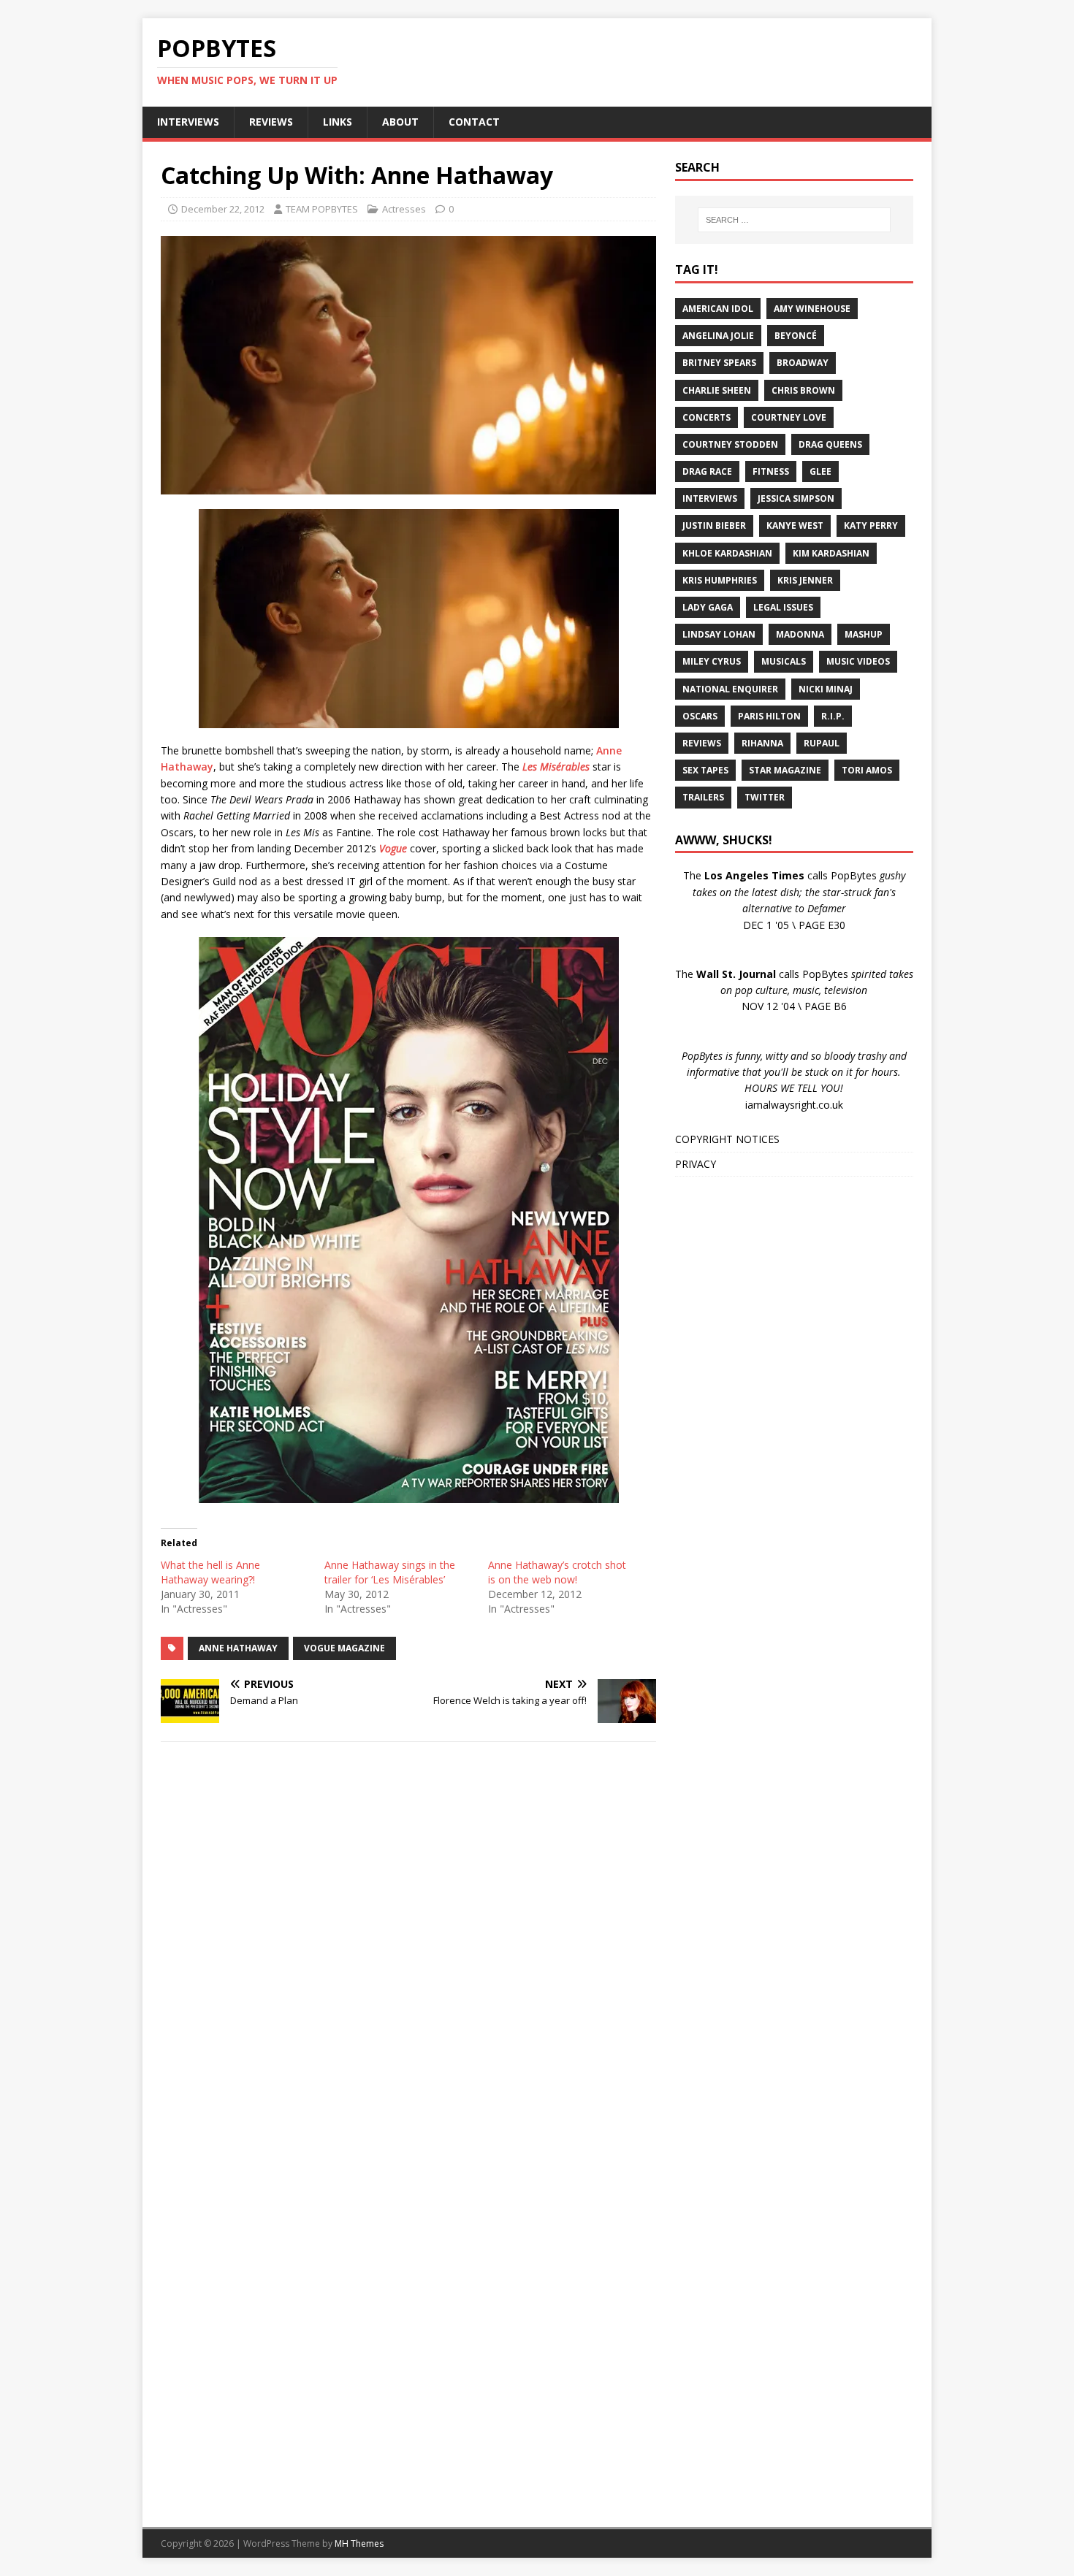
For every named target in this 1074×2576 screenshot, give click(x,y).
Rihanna (762, 743)
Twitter (765, 797)
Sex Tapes (705, 770)
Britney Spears (719, 363)
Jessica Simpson (796, 498)
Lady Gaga (708, 607)
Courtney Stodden (730, 444)
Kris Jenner (805, 580)
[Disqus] (408, 1943)
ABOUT (400, 122)
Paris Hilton (769, 716)
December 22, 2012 (223, 209)
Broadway (803, 363)
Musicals (784, 661)
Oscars (700, 716)
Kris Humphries (720, 580)
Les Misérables (556, 767)
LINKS (338, 122)
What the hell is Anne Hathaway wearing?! (210, 1572)
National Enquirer (730, 689)
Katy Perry (871, 525)
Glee (820, 471)
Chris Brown (803, 390)
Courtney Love (789, 417)
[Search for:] (794, 220)
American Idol (718, 309)
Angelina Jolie (718, 336)
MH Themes (359, 2543)
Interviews (710, 498)
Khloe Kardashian (727, 553)
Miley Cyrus (712, 661)
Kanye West (795, 525)
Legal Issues (783, 607)
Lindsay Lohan (719, 634)
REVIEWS (271, 122)
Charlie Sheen (717, 390)
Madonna (800, 634)
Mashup (864, 634)
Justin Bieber (714, 525)
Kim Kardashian (831, 553)
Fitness (771, 471)
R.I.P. (833, 716)
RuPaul (822, 743)
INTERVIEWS (188, 122)
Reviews (702, 743)
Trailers (703, 797)
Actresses (404, 209)
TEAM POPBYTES (322, 209)
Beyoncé (796, 336)
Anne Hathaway (238, 1648)
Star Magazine (785, 770)
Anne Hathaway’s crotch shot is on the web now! (557, 1572)
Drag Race (707, 471)
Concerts (707, 417)
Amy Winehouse (812, 309)
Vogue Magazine (344, 1648)
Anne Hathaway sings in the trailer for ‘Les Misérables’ (390, 1572)
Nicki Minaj (826, 689)
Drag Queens (830, 444)
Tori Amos (867, 770)
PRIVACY (696, 1164)
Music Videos (858, 661)
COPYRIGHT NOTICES (727, 1139)
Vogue (393, 848)
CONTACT (474, 122)
